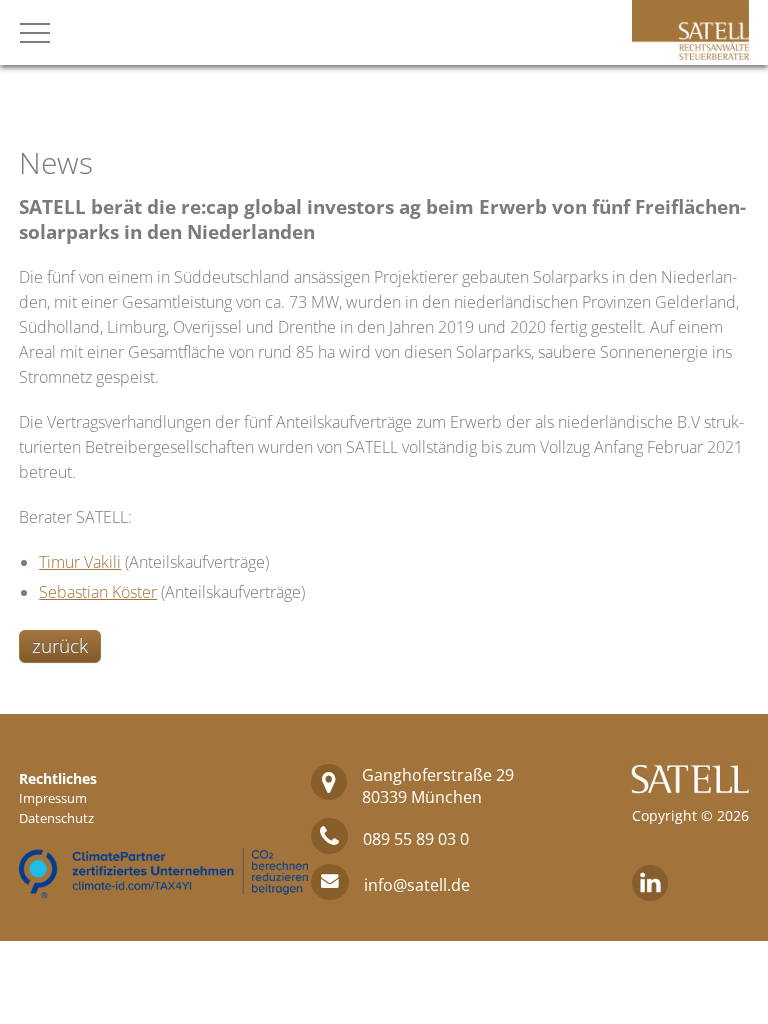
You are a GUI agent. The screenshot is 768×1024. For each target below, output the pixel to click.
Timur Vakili (80, 562)
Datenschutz (56, 818)
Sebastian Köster (98, 592)
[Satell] (690, 54)
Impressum (53, 798)
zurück (60, 646)
